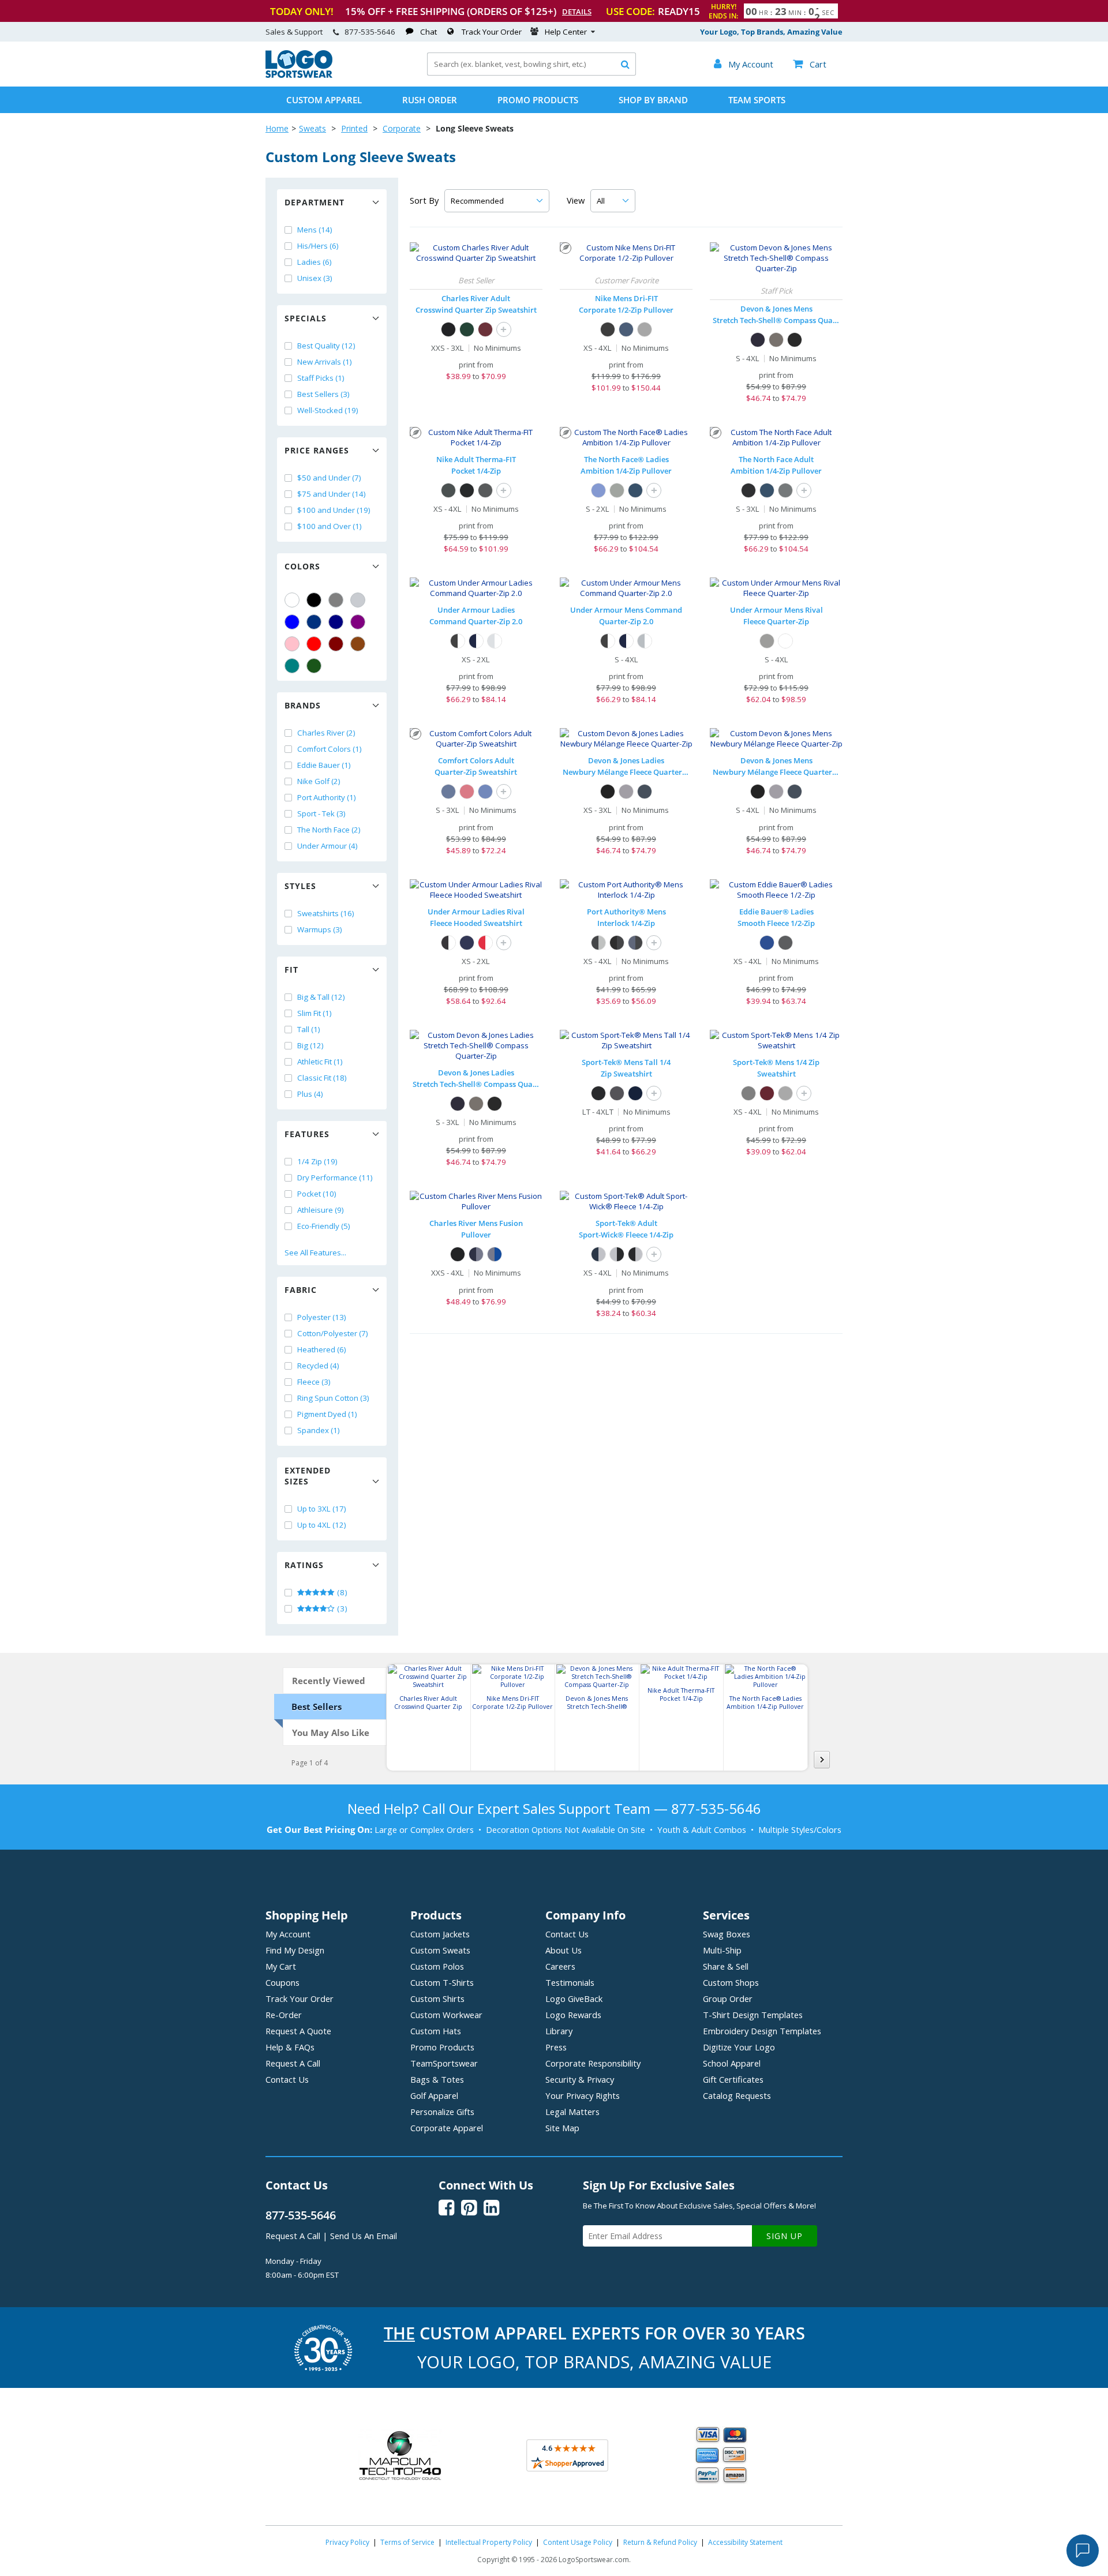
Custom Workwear (446, 2015)
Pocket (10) (317, 1194)
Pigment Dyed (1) (327, 1414)
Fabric (301, 1290)
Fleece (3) (314, 1382)
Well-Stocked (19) (328, 410)
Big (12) (310, 1045)
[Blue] (292, 622)
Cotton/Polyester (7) (333, 1333)
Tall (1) (309, 1029)
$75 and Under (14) (332, 494)
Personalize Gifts (442, 2112)
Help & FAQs (290, 2047)
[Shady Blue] (635, 490)
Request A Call (293, 2063)
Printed (354, 128)
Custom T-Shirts (442, 1982)
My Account (288, 1934)
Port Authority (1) (327, 797)
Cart (810, 64)
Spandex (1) (319, 1430)
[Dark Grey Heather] (776, 340)
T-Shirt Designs (753, 2015)
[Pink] (292, 644)
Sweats (312, 128)
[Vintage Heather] (748, 1093)
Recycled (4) (318, 1366)
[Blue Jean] (448, 792)
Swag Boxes (727, 1934)
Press (556, 2047)
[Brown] (358, 644)
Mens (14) (315, 230)
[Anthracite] (448, 490)
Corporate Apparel (447, 2128)
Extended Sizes (308, 1476)
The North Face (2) (329, 830)
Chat (428, 32)
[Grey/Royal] (495, 1254)
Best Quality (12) (326, 346)
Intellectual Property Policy (489, 2542)
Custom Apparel (324, 100)
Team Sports (757, 100)
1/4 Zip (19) (317, 1161)
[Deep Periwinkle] (598, 490)
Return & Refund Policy (660, 2542)
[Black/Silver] (635, 1254)
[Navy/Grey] (476, 1254)
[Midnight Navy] (467, 943)
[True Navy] (635, 1093)
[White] (292, 600)
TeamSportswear (444, 2063)
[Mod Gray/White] (495, 641)
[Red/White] (485, 943)
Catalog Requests (737, 2095)
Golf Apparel (434, 2095)
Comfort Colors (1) (330, 749)
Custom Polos (437, 1966)
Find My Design (295, 1950)
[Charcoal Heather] (485, 490)
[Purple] (358, 622)
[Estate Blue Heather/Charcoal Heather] (635, 943)
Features (307, 1134)
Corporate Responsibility (593, 2063)
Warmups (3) (320, 929)
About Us (564, 1950)
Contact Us (287, 2079)
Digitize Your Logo (739, 2047)
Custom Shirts (437, 1998)
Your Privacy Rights (583, 2095)
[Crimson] (467, 792)
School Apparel (732, 2063)
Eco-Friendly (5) (324, 1226)
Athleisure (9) (321, 1210)
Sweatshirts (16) (326, 913)
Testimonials (570, 1982)
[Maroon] (336, 644)
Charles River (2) (326, 733)
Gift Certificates (733, 2079)
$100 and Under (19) (334, 510)
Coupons (282, 1982)
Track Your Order (492, 32)
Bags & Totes (437, 2079)
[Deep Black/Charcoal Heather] (617, 943)
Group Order (728, 1998)
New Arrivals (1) (325, 362)
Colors (302, 566)
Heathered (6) (322, 1349)
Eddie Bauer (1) (324, 765)
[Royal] (314, 622)
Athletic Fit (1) (320, 1062)
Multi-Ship (722, 1950)
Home (277, 128)
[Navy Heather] (645, 792)
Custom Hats (436, 2031)
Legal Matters (572, 2112)
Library (559, 2031)
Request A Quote (298, 2031)
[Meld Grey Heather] (617, 490)
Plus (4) (310, 1094)
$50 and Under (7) (329, 478)
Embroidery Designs (762, 2031)
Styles (300, 886)
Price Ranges (317, 450)
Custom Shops (731, 1982)
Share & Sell (726, 1966)
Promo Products (538, 100)
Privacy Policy (347, 2542)
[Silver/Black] (617, 1254)
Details (577, 12)
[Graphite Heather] (617, 1093)
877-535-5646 (370, 32)
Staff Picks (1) (321, 378)
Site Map (562, 2128)
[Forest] (467, 329)
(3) (341, 1608)
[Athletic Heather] (785, 1093)
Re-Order (284, 2015)
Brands (303, 705)
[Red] (314, 644)
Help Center (566, 32)
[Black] (314, 600)
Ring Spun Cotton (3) (333, 1398)
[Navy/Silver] (598, 1254)
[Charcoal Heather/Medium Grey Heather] (598, 943)
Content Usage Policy (578, 2542)
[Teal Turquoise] (292, 666)
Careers (560, 1966)
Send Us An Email (364, 2236)
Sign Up (785, 2236)
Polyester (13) (322, 1317)
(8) (341, 1592)
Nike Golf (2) (319, 781)
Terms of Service (407, 2542)
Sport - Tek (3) (321, 813)
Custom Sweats (440, 1950)
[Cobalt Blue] (767, 943)
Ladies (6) (315, 262)
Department (315, 202)
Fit (291, 970)
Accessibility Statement (745, 2542)
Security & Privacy (580, 2079)
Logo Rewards (573, 2015)
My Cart (281, 1966)
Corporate (402, 128)
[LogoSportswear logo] (299, 75)
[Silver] (358, 600)
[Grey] (336, 600)
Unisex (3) (315, 278)
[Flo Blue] (485, 792)
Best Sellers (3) (323, 394)
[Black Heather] (608, 792)
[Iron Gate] (785, 943)
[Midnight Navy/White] (476, 641)
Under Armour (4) (327, 846)
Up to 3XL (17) (322, 1509)
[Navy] (336, 622)
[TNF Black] (748, 490)
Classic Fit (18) (322, 1078)
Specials (306, 318)
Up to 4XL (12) (322, 1525)
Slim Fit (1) (315, 1013)
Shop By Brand (653, 100)
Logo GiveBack (574, 1998)
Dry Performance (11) (335, 1178)
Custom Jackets (440, 1934)
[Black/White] (458, 641)
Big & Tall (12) (321, 997)
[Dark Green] (314, 666)
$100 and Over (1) (330, 526)
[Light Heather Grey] (767, 641)
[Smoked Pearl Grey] (785, 490)
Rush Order (430, 100)
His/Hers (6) (318, 246)
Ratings (304, 1565)
